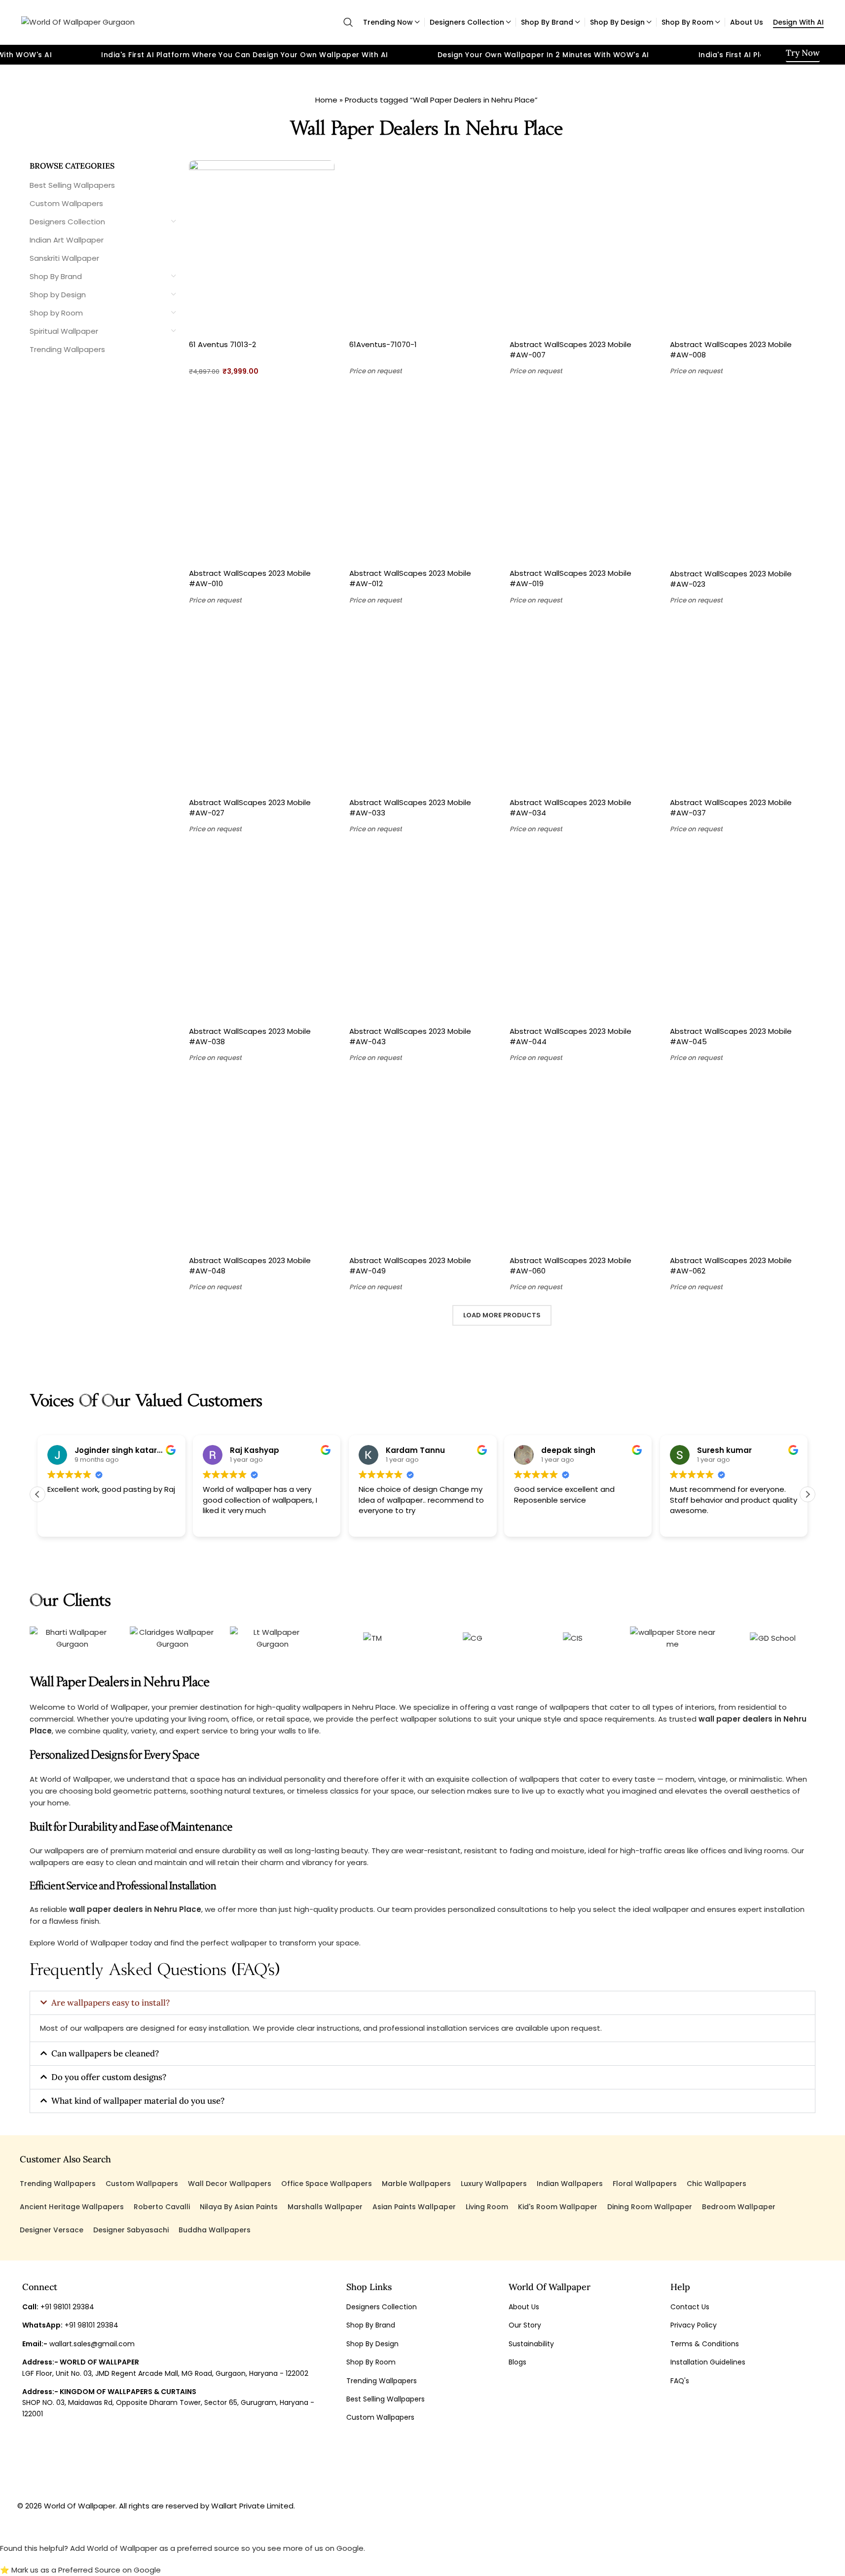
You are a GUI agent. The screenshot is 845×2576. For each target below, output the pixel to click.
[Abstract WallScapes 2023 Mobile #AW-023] (743, 476)
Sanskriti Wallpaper (64, 258)
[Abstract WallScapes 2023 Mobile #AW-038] (262, 934)
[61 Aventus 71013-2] (262, 247)
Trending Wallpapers (67, 349)
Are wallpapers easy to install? (110, 2003)
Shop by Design (58, 295)
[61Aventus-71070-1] (422, 247)
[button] (808, 1494)
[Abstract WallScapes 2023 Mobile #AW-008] (743, 247)
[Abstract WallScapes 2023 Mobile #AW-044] (582, 934)
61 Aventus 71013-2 (222, 344)
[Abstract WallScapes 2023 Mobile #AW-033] (422, 706)
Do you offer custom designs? (109, 2077)
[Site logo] (78, 21)
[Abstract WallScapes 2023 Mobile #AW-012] (422, 476)
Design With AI (798, 22)
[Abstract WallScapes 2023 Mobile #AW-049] (422, 1164)
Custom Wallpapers (66, 203)
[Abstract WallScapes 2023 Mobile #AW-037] (743, 706)
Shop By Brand (56, 276)
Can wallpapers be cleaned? (105, 2053)
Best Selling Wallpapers (72, 185)
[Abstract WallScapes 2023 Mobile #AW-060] (582, 1164)
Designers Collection (67, 222)
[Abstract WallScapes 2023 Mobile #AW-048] (262, 1164)
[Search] (348, 22)
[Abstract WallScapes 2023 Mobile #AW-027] (262, 706)
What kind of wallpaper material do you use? (138, 2101)
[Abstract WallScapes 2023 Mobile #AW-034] (582, 706)
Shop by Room (56, 313)
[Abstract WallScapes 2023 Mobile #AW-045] (743, 934)
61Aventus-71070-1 (383, 344)
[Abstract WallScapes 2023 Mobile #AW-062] (743, 1164)
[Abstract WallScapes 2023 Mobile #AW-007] (582, 247)
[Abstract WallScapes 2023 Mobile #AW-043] (422, 934)
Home (326, 100)
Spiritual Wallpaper (64, 331)
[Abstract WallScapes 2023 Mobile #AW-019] (582, 476)
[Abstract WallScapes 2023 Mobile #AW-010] (262, 476)
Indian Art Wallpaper (67, 240)
